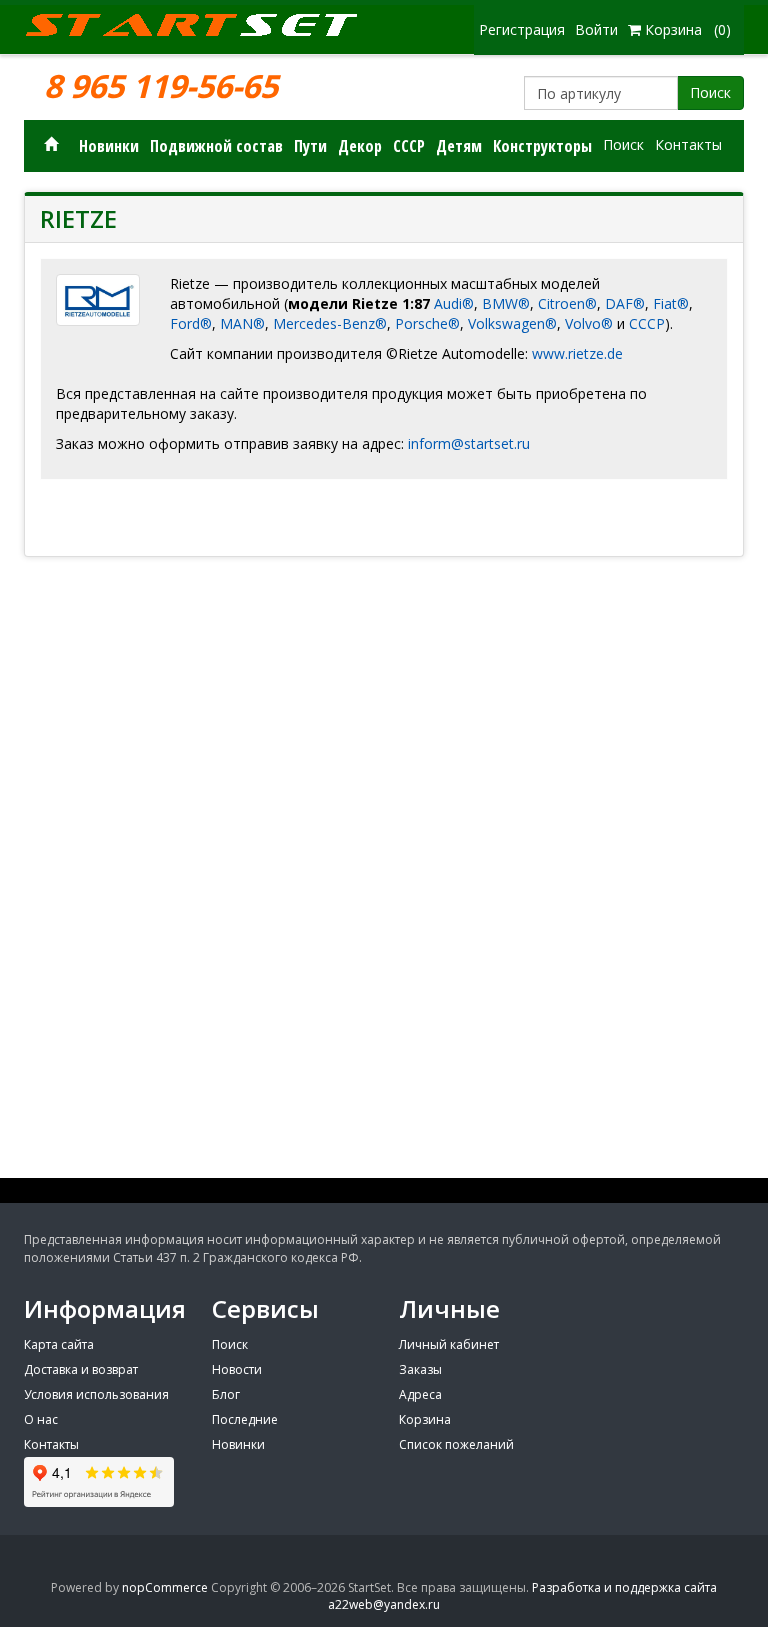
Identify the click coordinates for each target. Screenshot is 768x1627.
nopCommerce (165, 1587)
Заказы (420, 1369)
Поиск (710, 92)
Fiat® (671, 303)
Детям (459, 146)
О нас (41, 1419)
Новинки (109, 146)
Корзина (425, 1419)
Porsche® (427, 323)
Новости (237, 1369)
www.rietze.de (579, 353)
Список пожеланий (456, 1444)
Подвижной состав (216, 146)
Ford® (191, 323)
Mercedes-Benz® (330, 323)
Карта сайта (59, 1344)
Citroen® (567, 303)
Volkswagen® (512, 323)
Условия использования (96, 1394)
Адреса (420, 1394)
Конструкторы (542, 146)
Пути (310, 146)
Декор (360, 146)
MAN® (242, 323)
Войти (596, 29)
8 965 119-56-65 (161, 86)
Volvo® (589, 323)
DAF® (625, 303)
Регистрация (522, 29)
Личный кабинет (449, 1344)
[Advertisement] (384, 1030)
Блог (226, 1394)
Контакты (688, 144)
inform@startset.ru (469, 443)
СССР (409, 146)
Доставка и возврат (81, 1369)
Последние (245, 1419)
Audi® (454, 303)
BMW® (506, 303)
